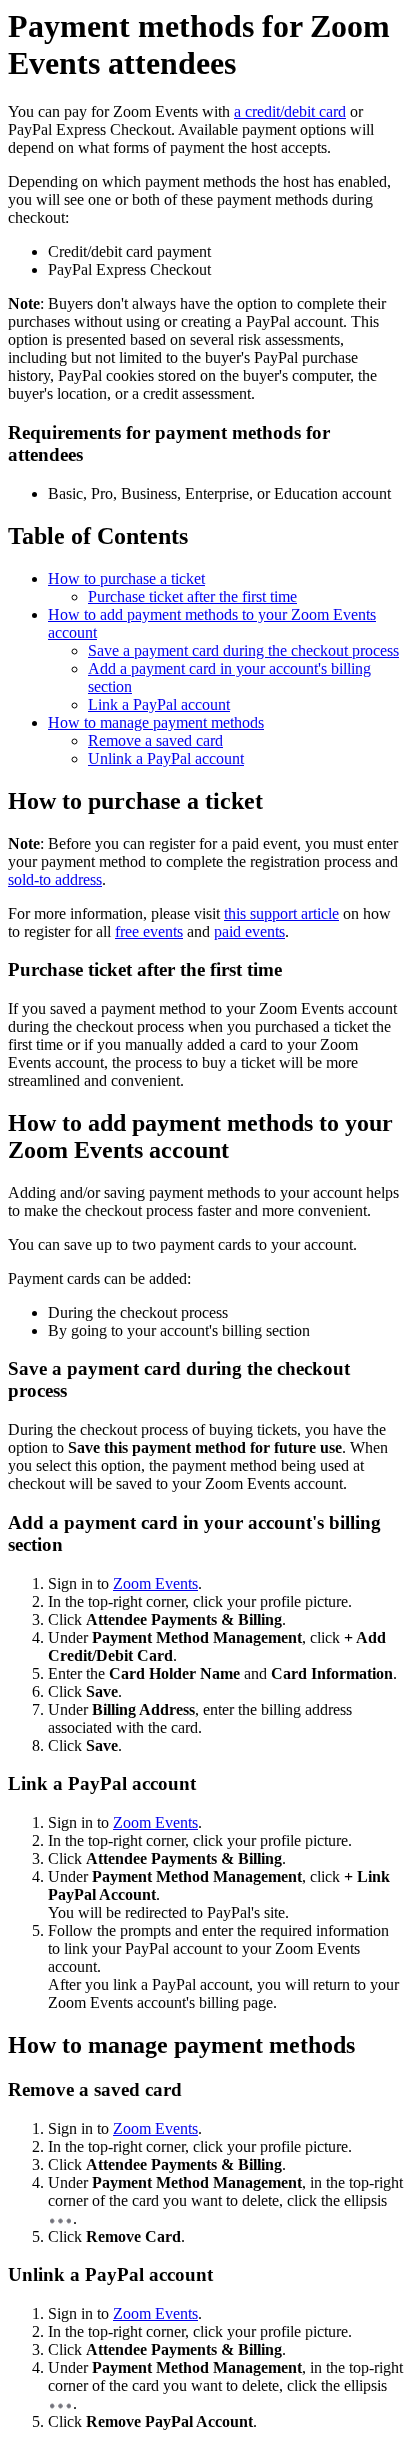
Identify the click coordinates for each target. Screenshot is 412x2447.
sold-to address (55, 879)
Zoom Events (155, 1583)
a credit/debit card (290, 111)
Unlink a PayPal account (166, 758)
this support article (281, 913)
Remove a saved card (155, 740)
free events (149, 931)
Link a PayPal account (159, 704)
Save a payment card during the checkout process (243, 650)
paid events (249, 931)
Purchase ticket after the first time (192, 596)
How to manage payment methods (156, 722)
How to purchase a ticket (126, 578)
